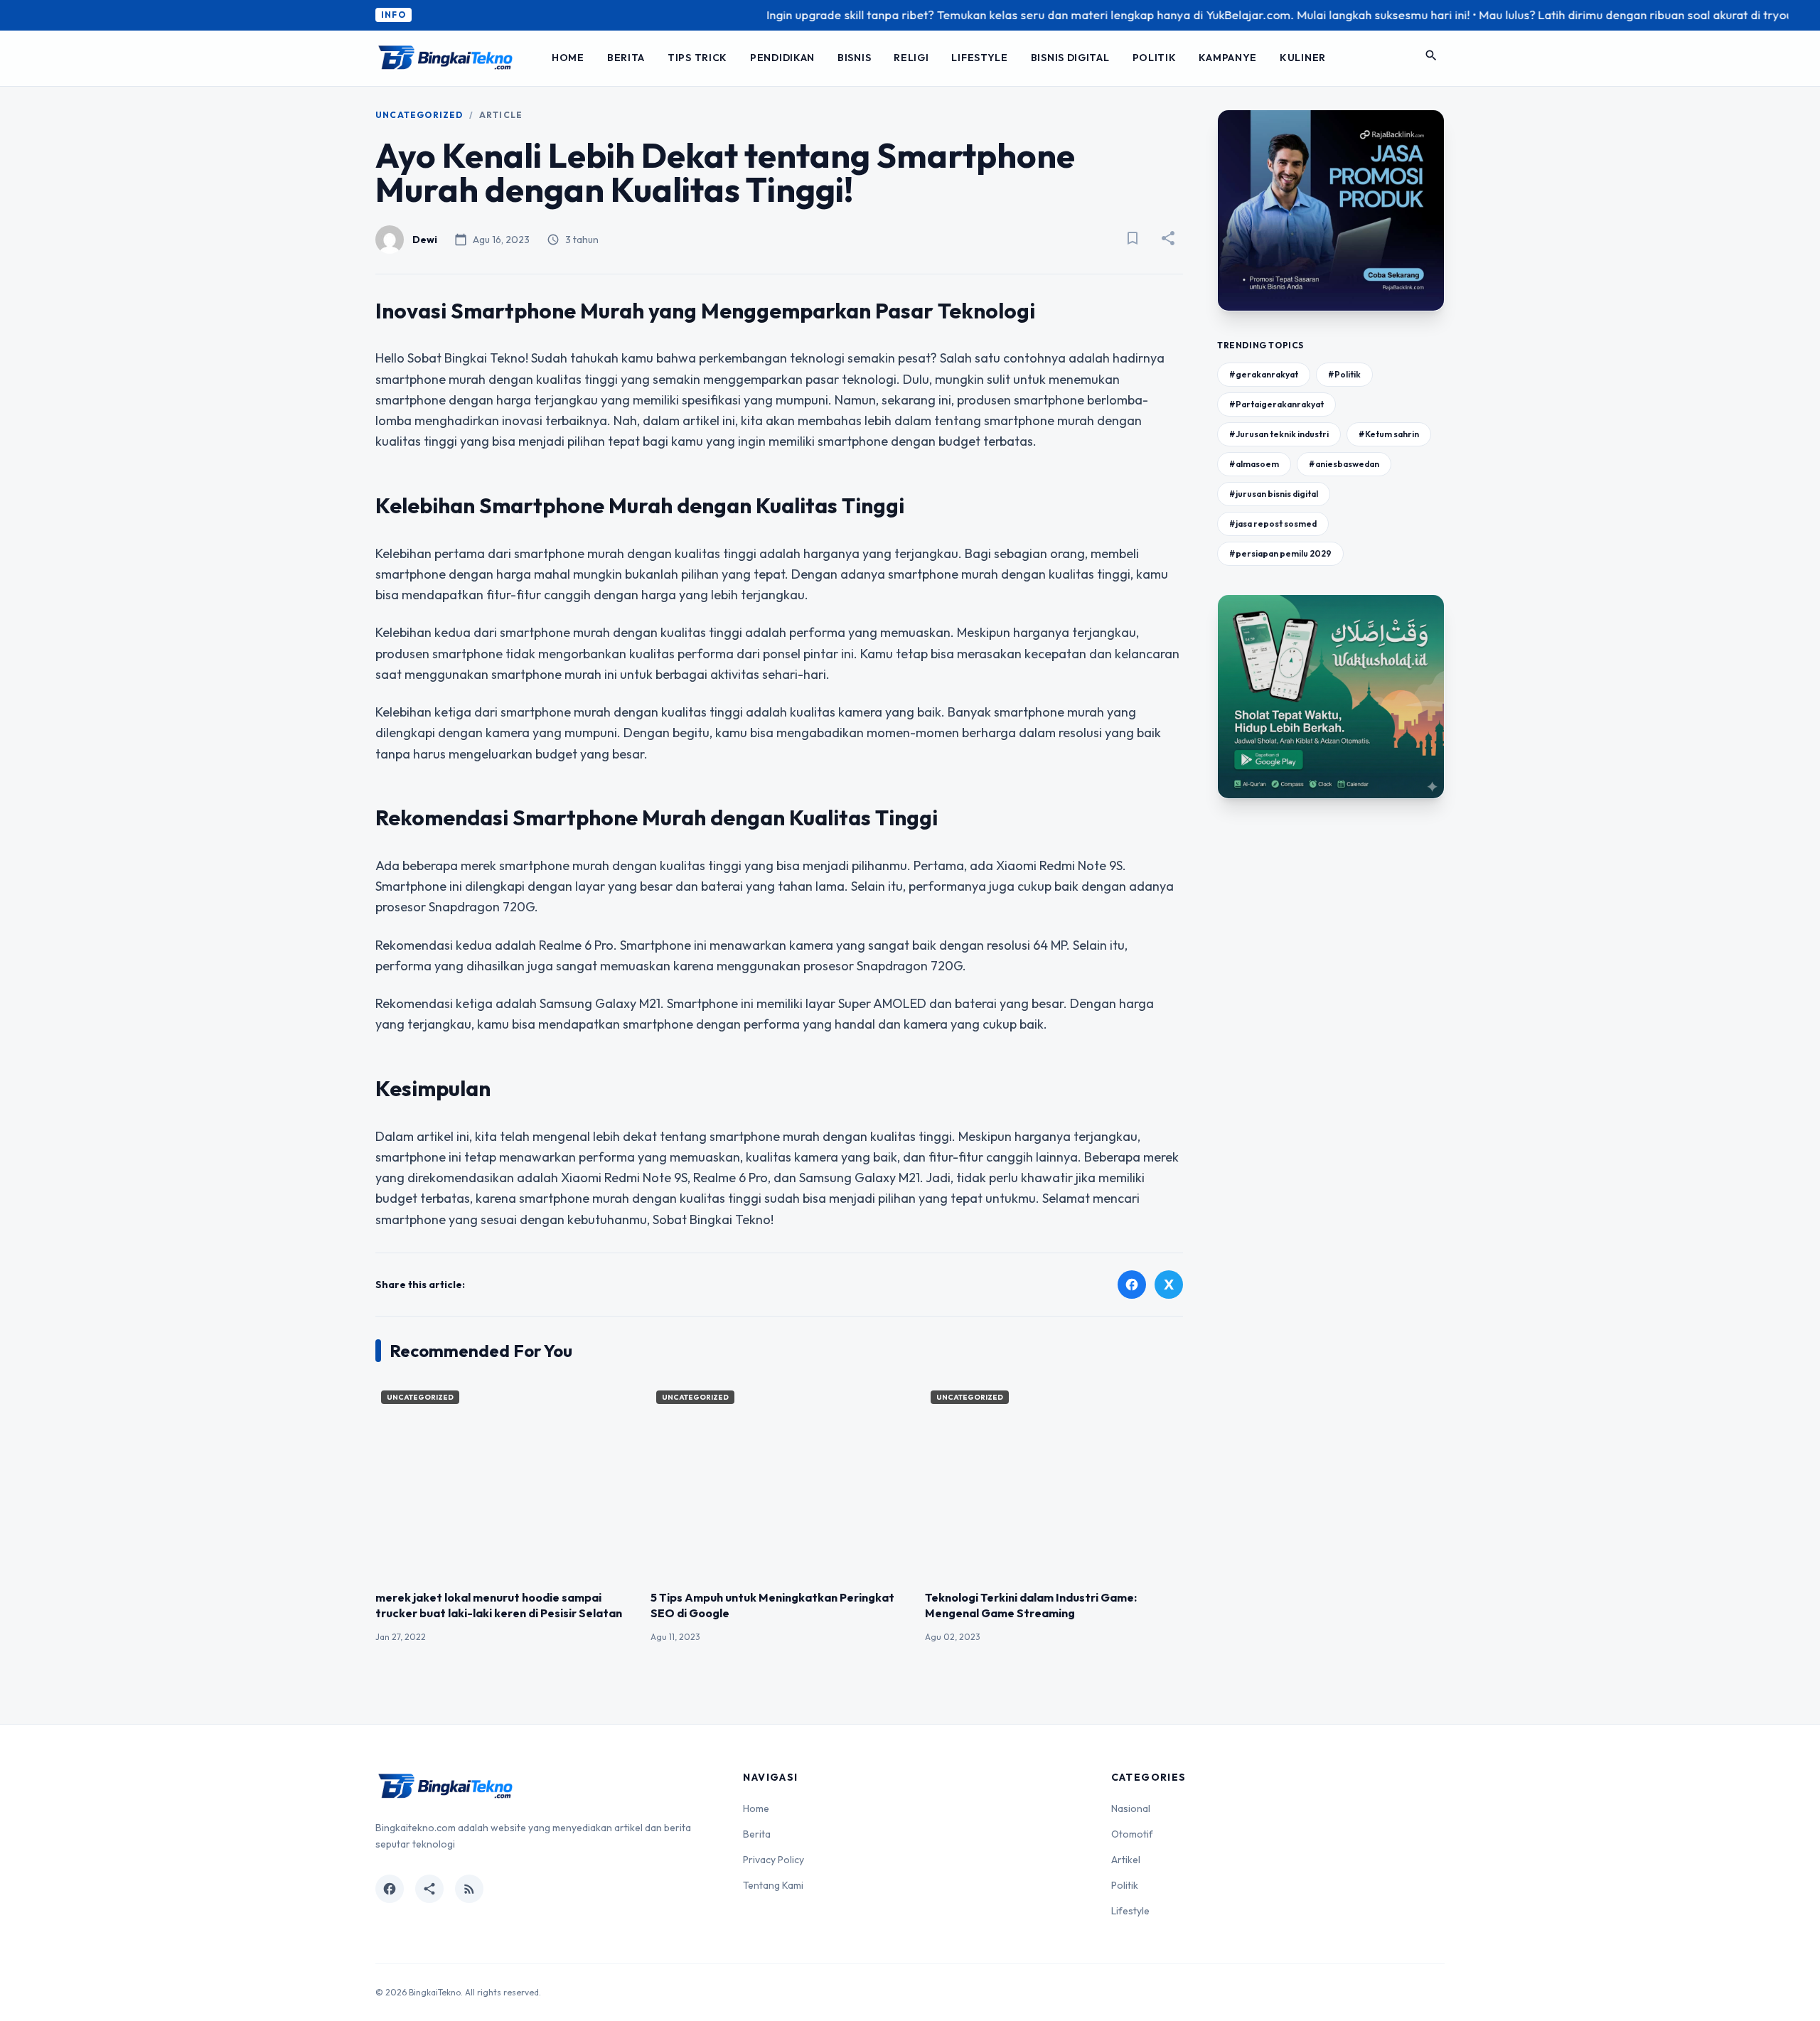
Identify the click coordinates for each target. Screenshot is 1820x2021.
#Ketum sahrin (1389, 434)
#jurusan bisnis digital (1274, 494)
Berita (626, 58)
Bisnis (854, 58)
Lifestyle (979, 58)
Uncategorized (419, 115)
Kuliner (1303, 58)
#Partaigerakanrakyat (1276, 404)
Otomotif (1132, 1834)
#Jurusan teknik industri (1279, 434)
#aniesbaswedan (1344, 464)
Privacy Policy (773, 1860)
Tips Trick (697, 58)
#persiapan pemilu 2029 (1280, 553)
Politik (1155, 58)
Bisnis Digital (1070, 58)
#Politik (1344, 374)
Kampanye (1228, 58)
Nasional (1131, 1808)
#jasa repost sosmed (1273, 524)
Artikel (1126, 1860)
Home (568, 58)
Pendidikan (782, 58)
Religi (911, 58)
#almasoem (1254, 464)
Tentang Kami (773, 1885)
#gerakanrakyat (1264, 374)
